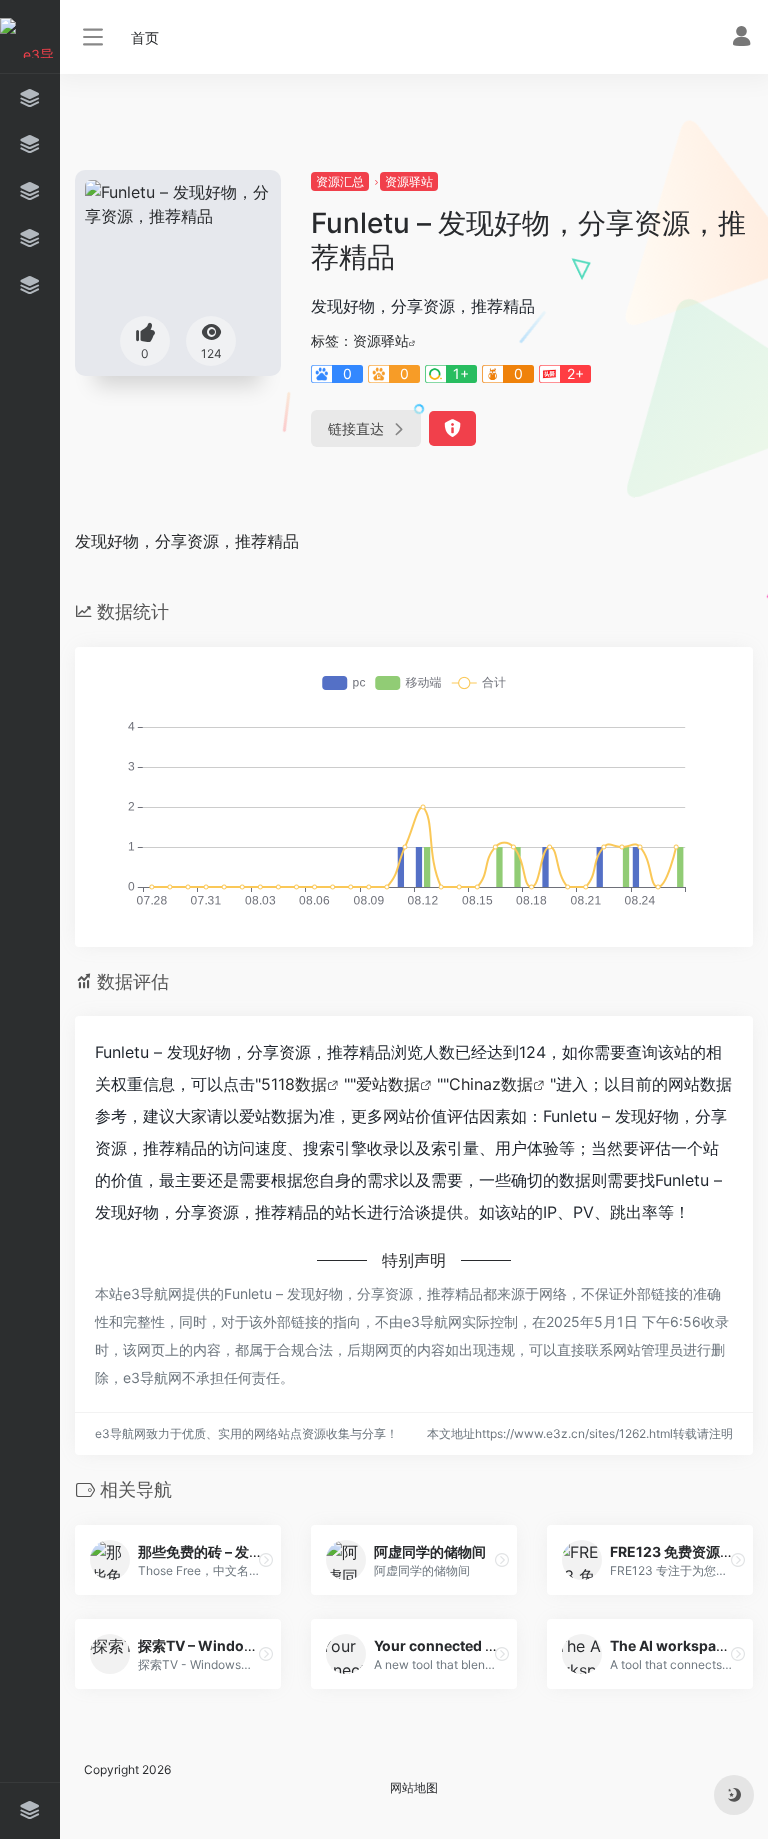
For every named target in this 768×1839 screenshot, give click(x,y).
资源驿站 (409, 181)
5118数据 (294, 1084)
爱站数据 (388, 1084)
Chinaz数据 (491, 1084)
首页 (145, 37)
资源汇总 (340, 181)
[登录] (741, 38)
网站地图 (414, 1787)
